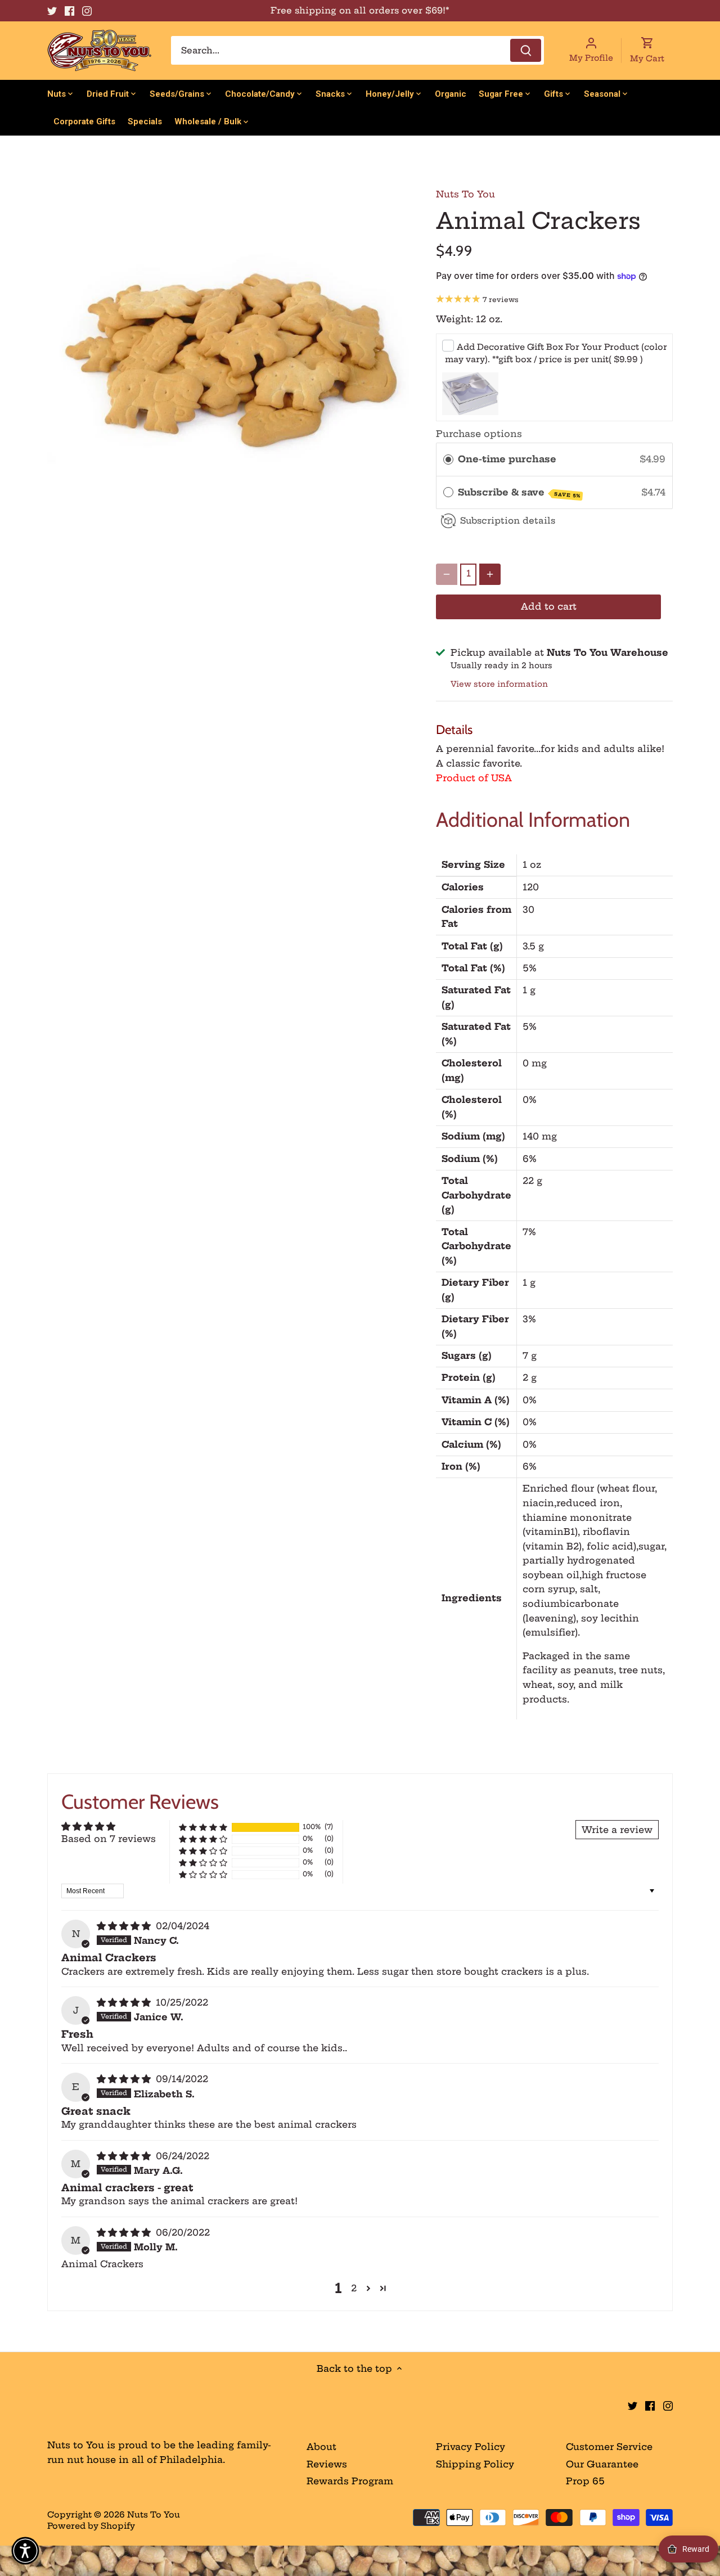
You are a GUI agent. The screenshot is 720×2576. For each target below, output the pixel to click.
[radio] (448, 460)
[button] (203, 1827)
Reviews (327, 2464)
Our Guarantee (602, 2464)
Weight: (454, 319)
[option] (228, 357)
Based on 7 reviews (109, 1839)
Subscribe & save (519, 493)
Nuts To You (465, 194)
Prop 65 (585, 2481)
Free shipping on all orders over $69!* (360, 10)
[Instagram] (87, 11)
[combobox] (357, 50)
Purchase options (479, 434)
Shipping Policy (475, 2464)
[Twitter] (52, 11)
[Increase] (490, 574)
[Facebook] (69, 11)
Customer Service (609, 2447)
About (321, 2447)
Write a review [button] (617, 1830)
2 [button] (354, 2288)
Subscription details (508, 521)
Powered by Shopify (91, 2526)
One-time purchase (507, 459)
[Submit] (526, 50)
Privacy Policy (471, 2447)
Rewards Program (350, 2481)
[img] (125, 1926)
